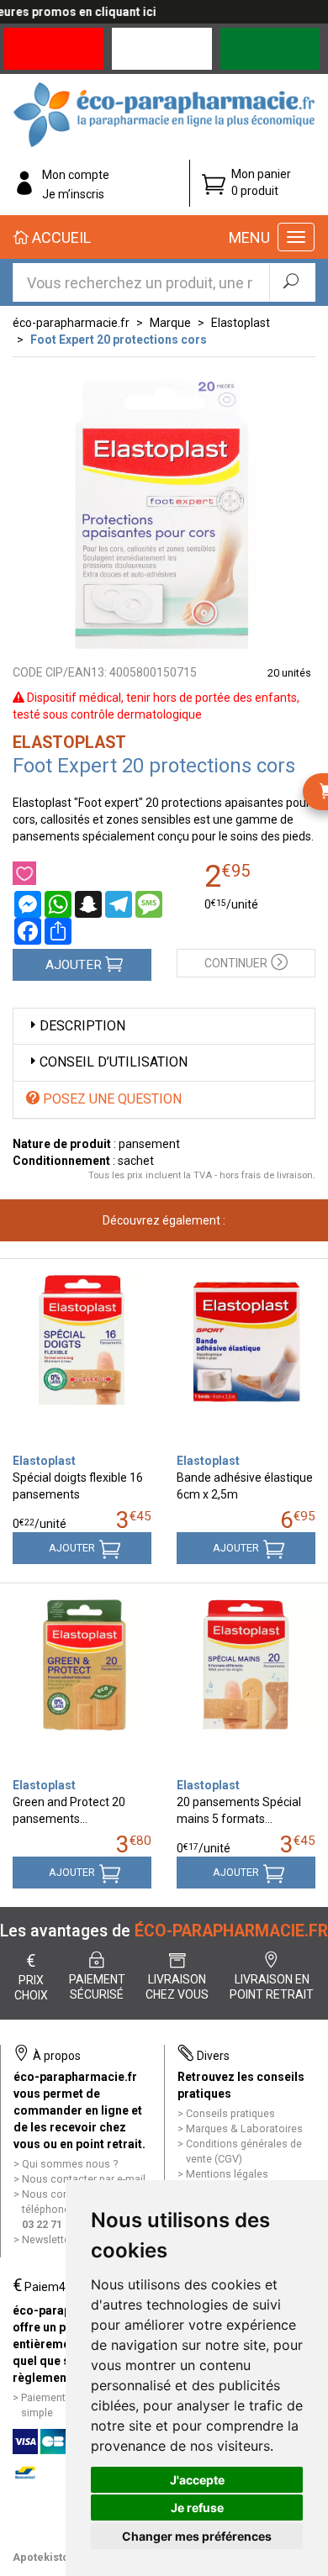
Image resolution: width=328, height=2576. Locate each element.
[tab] (164, 1027)
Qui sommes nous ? (70, 2164)
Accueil (60, 237)
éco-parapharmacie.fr (71, 323)
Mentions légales (227, 2174)
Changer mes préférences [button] (197, 2536)
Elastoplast (241, 323)
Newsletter (48, 2239)
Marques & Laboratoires (244, 2128)
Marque (170, 323)
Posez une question (111, 1099)
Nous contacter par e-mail (84, 2179)
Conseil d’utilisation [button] (114, 1062)
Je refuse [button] (197, 2508)
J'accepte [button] (197, 2480)
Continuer (236, 963)
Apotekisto (41, 2557)
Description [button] (82, 1026)
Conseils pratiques (230, 2113)
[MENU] (296, 237)
